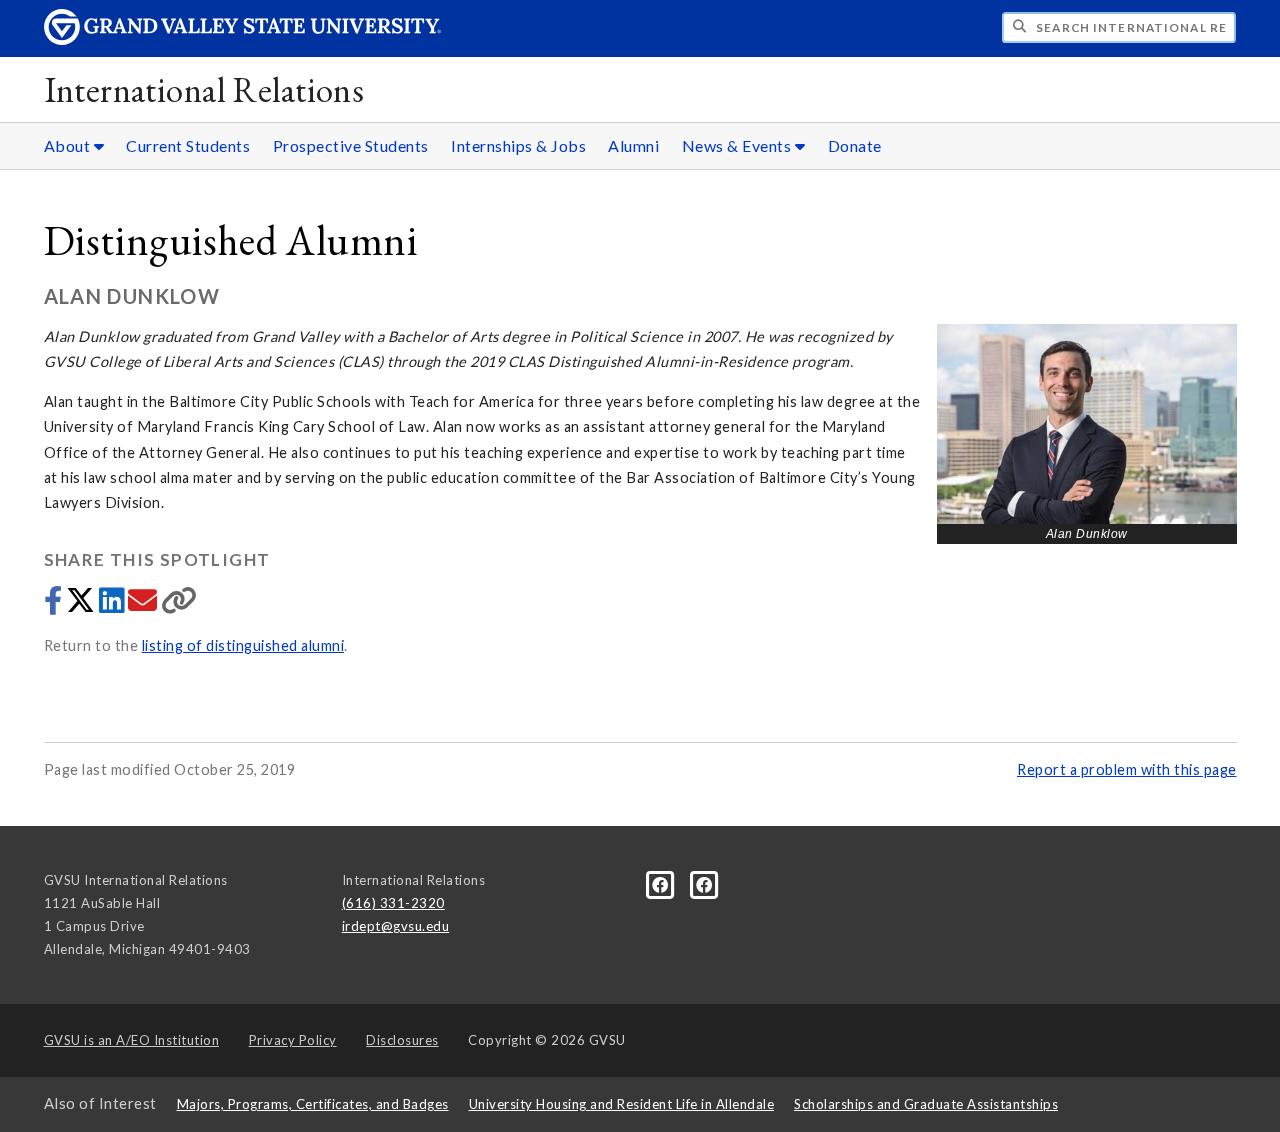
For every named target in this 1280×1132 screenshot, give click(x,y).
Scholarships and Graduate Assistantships (926, 1104)
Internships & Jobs (518, 145)
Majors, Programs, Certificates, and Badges (313, 1104)
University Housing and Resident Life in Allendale (622, 1104)
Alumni (633, 145)
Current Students (188, 145)
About (69, 145)
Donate (855, 145)
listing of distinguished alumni (243, 645)
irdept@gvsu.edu (396, 926)
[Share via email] (144, 605)
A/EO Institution (132, 1040)
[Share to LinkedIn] (113, 605)
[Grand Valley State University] (243, 39)
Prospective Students (351, 145)
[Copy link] (179, 605)
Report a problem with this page (1127, 769)
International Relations (204, 89)
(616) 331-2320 (393, 903)
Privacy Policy (293, 1040)
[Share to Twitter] (82, 605)
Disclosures (402, 1040)
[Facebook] (662, 884)
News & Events (738, 145)
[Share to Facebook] (55, 605)
